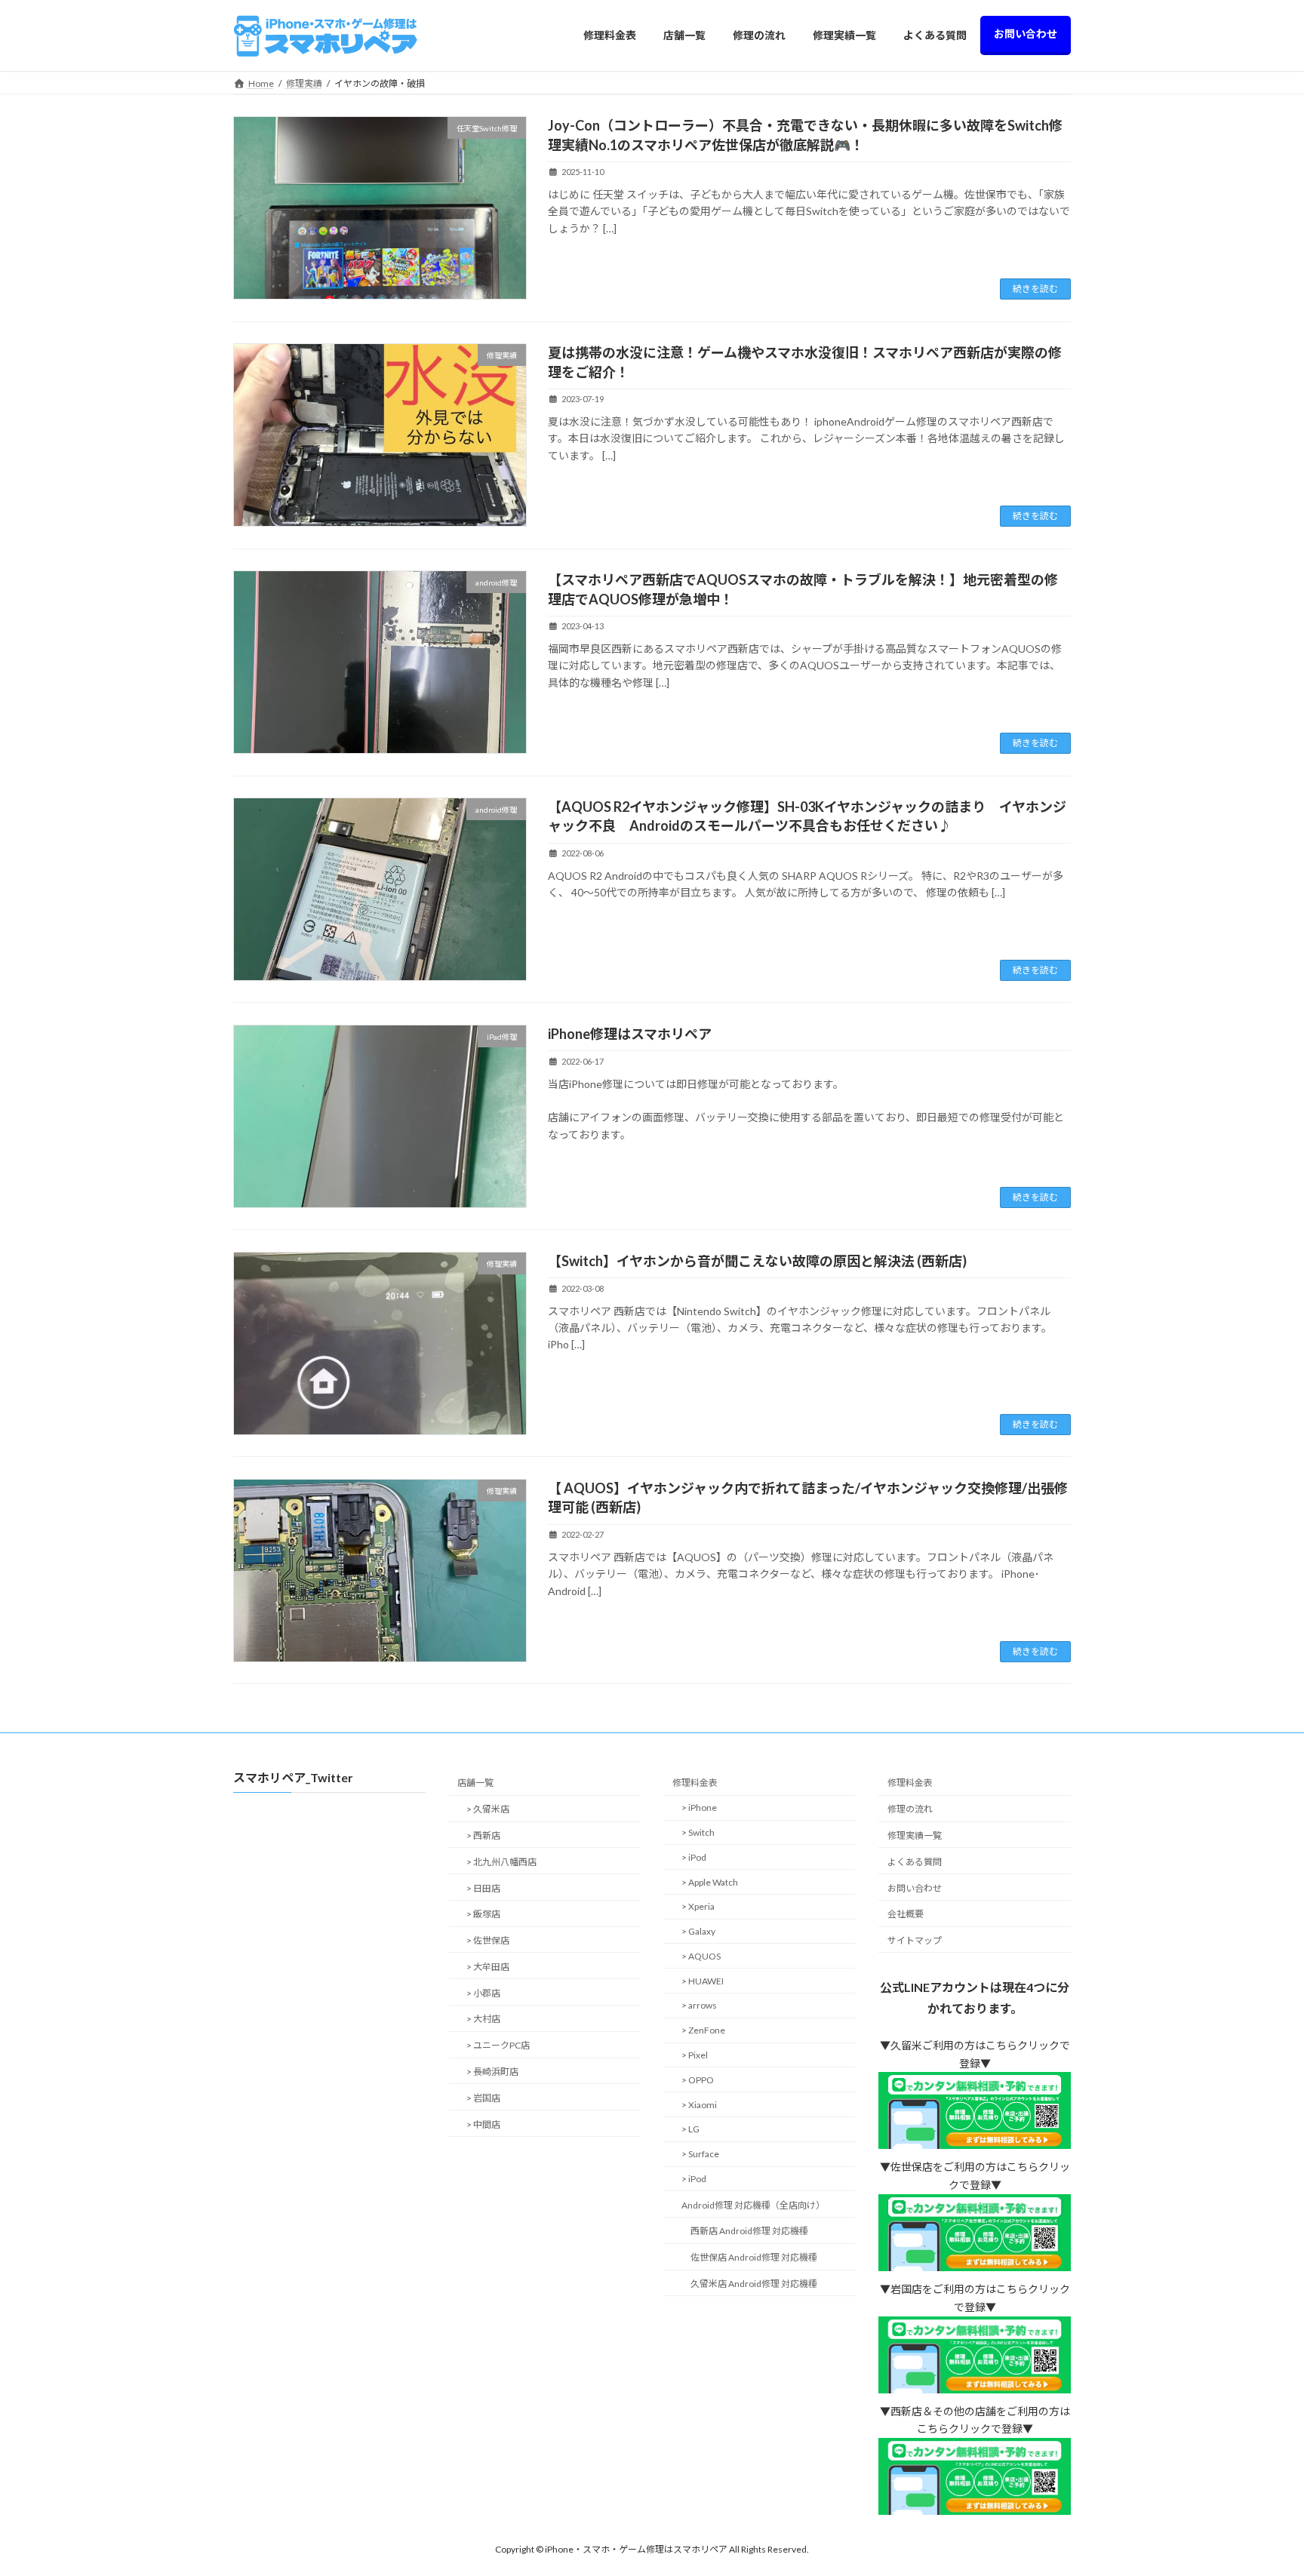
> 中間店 (483, 2124)
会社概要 (906, 1915)
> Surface (700, 2154)
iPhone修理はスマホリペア (630, 1034)
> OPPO (698, 2080)
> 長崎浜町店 (492, 2072)
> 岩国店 (483, 2098)
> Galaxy (698, 1931)
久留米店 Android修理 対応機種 (754, 2284)
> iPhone (699, 1808)
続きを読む (1035, 289)
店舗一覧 (475, 1783)
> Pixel (695, 2055)
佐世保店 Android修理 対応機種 (754, 2258)
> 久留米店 (488, 1810)
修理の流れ (910, 1810)
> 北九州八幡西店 (501, 1862)
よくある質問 (915, 1862)
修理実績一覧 (915, 1835)
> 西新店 (483, 1835)
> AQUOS (701, 1956)
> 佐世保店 (488, 1940)
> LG (690, 2130)
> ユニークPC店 (498, 2046)
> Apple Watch (710, 1882)
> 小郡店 (483, 1993)
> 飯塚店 (483, 1915)
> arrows (699, 2006)
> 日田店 (483, 1888)
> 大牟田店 (488, 1967)
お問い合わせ (915, 1888)
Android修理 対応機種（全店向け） (753, 2205)
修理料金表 (695, 1783)
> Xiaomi (699, 2105)
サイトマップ (915, 1940)
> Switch (698, 1832)
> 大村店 (483, 2020)
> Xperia (698, 1907)
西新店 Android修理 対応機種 (749, 2232)
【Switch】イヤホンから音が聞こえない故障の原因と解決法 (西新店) (757, 1261)
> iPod (694, 1857)
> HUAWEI (703, 1981)
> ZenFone (703, 2031)
